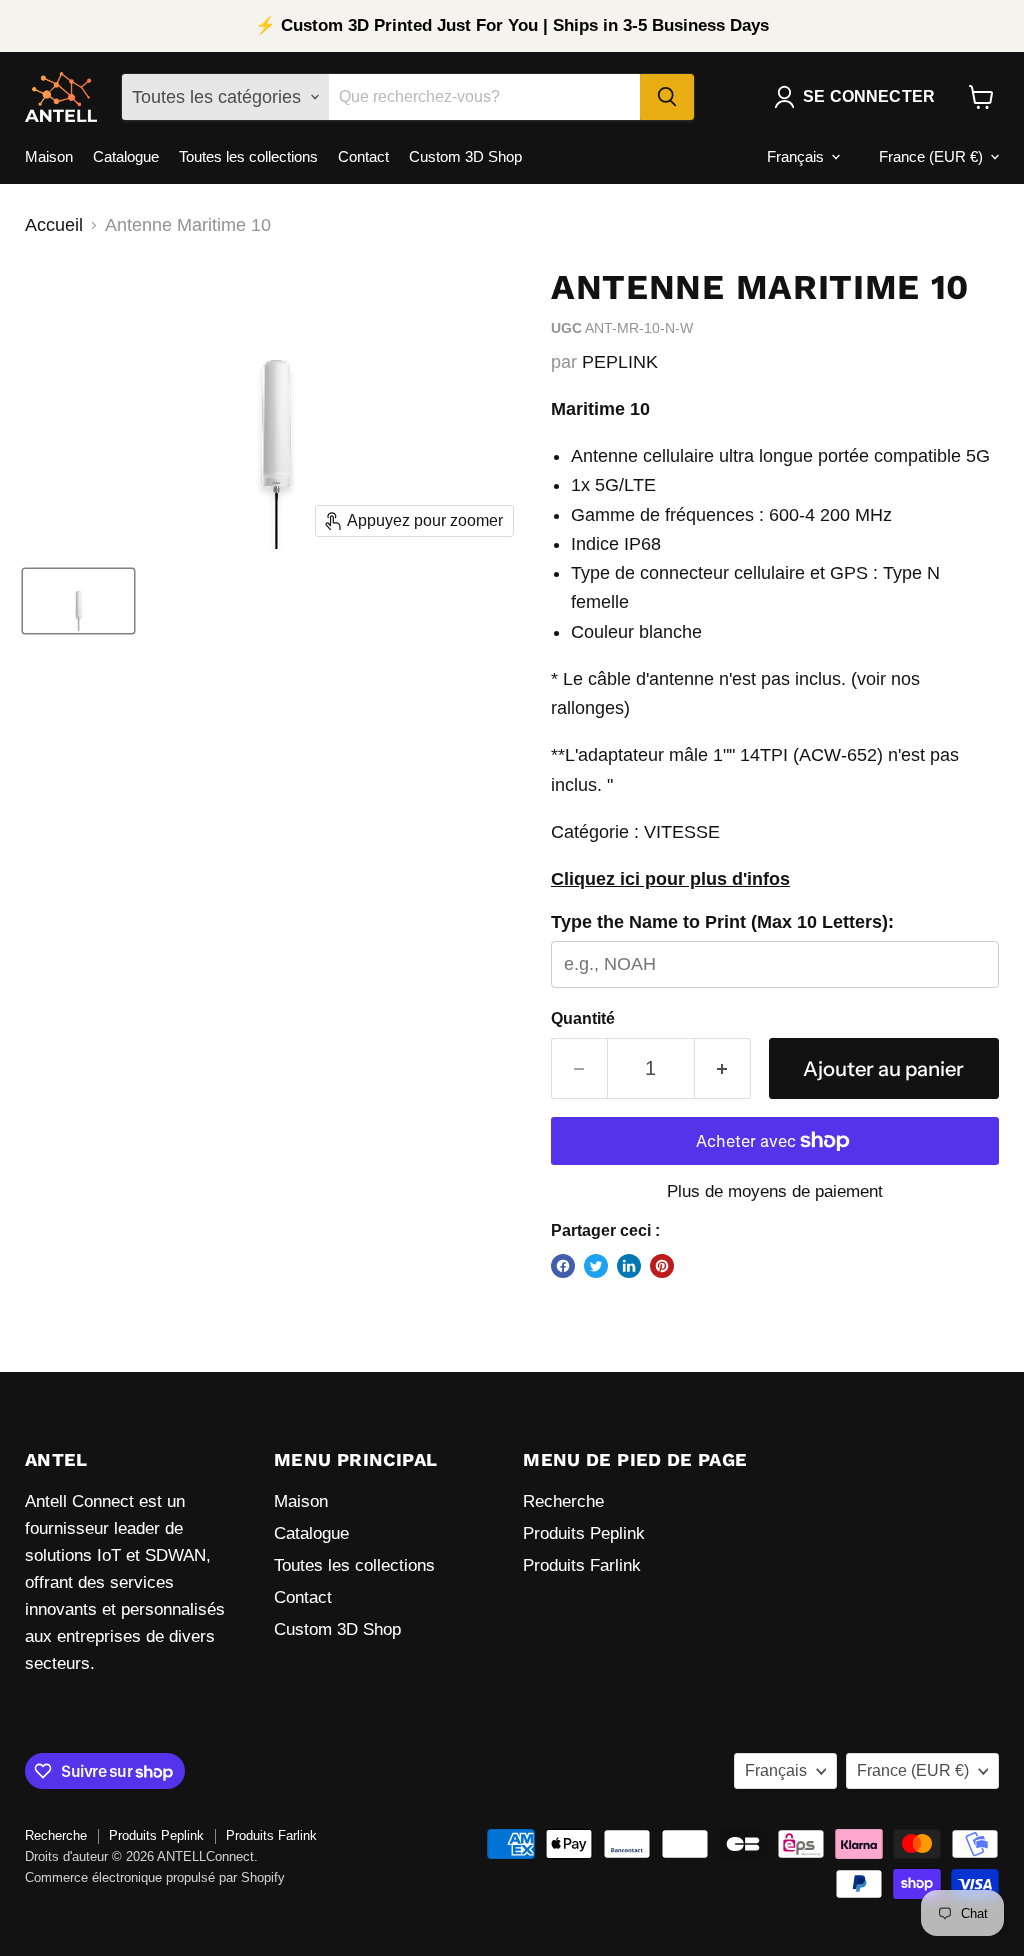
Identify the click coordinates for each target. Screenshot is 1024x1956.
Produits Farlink (582, 1565)
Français (795, 157)
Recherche (563, 1501)
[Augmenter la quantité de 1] (723, 1068)
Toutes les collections (248, 157)
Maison (49, 157)
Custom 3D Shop (465, 157)
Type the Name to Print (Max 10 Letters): (722, 922)
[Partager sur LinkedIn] (629, 1266)
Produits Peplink (584, 1533)
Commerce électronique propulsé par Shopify (155, 1877)
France (931, 157)
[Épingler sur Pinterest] (662, 1266)
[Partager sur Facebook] (563, 1266)
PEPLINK (620, 362)
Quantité (583, 1018)
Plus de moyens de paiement (775, 1191)
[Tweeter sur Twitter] (596, 1266)
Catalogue (126, 157)
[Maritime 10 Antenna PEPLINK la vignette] (78, 601)
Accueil (54, 225)
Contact (363, 157)
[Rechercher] (667, 97)
